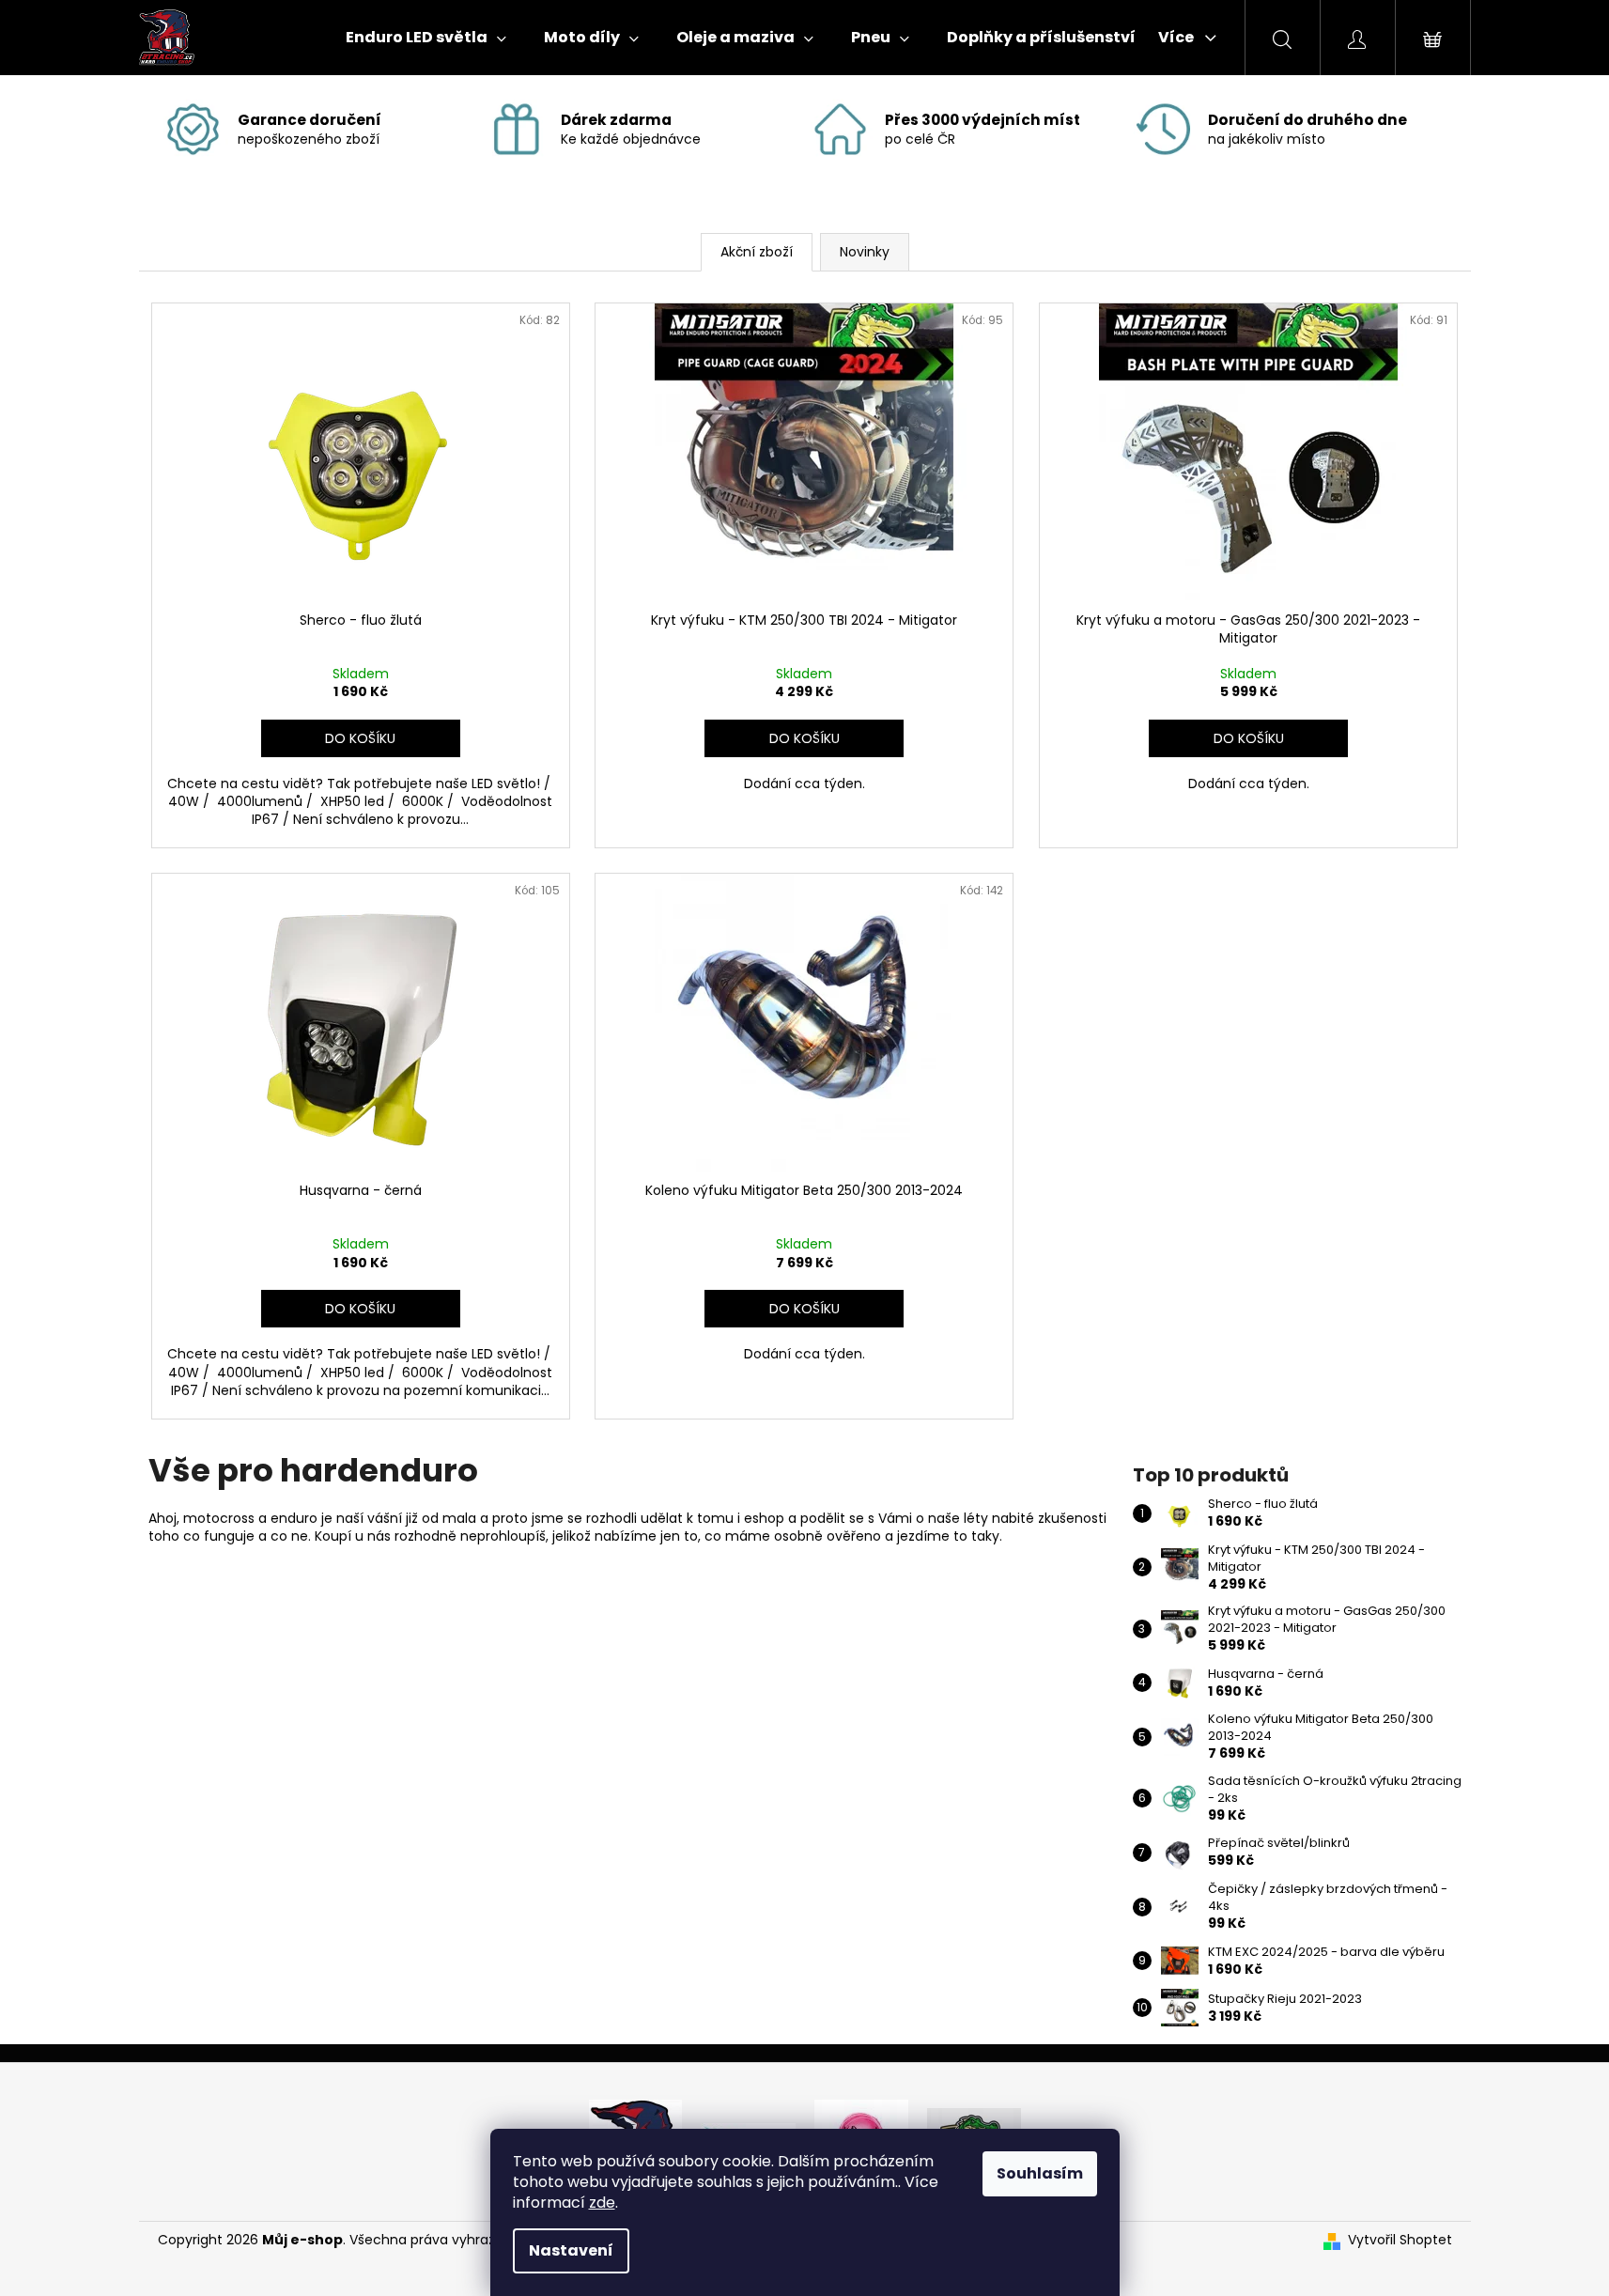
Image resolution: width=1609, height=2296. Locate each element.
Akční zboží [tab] (757, 252)
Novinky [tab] (865, 252)
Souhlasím (1040, 2173)
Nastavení (571, 2250)
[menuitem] (426, 38)
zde (602, 2203)
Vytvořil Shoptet (1400, 2240)
